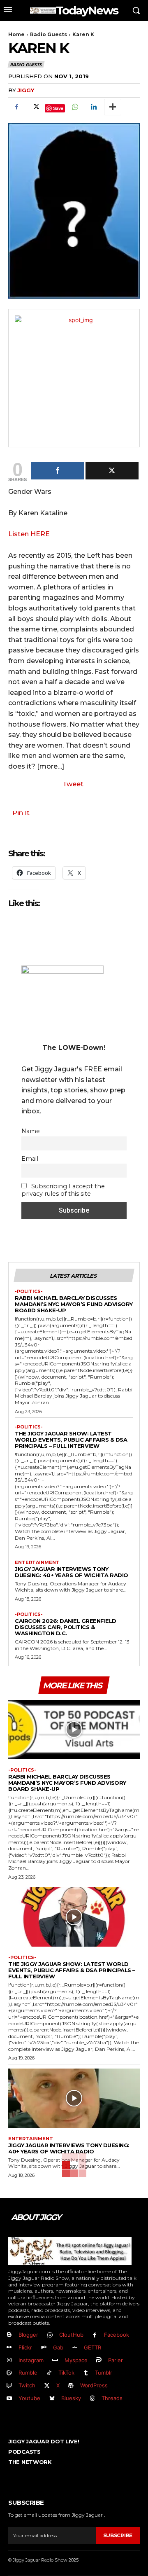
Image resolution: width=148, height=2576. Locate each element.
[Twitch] (9, 2386)
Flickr (25, 2347)
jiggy (26, 90)
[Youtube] (9, 2399)
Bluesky (71, 2398)
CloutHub (71, 2335)
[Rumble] (9, 2373)
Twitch (27, 2385)
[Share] (58, 471)
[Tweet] (112, 471)
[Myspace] (55, 2360)
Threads (112, 2398)
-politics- (29, 1292)
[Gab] (44, 2348)
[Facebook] (16, 107)
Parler (116, 2360)
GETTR (92, 2347)
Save (58, 108)
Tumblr (104, 2373)
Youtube (29, 2398)
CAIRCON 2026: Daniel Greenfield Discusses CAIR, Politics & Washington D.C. (66, 1627)
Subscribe (118, 2535)
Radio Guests (49, 34)
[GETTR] (75, 2348)
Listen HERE (29, 534)
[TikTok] (49, 2373)
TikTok (66, 2373)
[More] (113, 107)
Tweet (73, 784)
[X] (35, 107)
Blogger (28, 2335)
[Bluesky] (52, 2399)
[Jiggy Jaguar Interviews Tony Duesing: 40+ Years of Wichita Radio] (74, 2098)
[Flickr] (9, 2348)
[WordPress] (71, 2386)
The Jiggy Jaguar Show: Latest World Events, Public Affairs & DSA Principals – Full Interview (71, 1440)
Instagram (31, 2360)
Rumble (28, 2373)
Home (16, 34)
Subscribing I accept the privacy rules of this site (63, 1190)
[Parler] (99, 2360)
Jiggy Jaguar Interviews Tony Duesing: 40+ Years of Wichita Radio (72, 1572)
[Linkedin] (93, 107)
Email (30, 1159)
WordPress (94, 2385)
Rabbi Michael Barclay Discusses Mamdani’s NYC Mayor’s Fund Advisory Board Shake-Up (74, 1304)
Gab (58, 2347)
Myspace (76, 2360)
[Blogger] (9, 2335)
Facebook (117, 2335)
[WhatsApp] (74, 107)
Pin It (21, 813)
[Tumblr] (86, 2373)
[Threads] (93, 2399)
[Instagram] (9, 2360)
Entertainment (37, 1563)
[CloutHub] (50, 2335)
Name (31, 1131)
